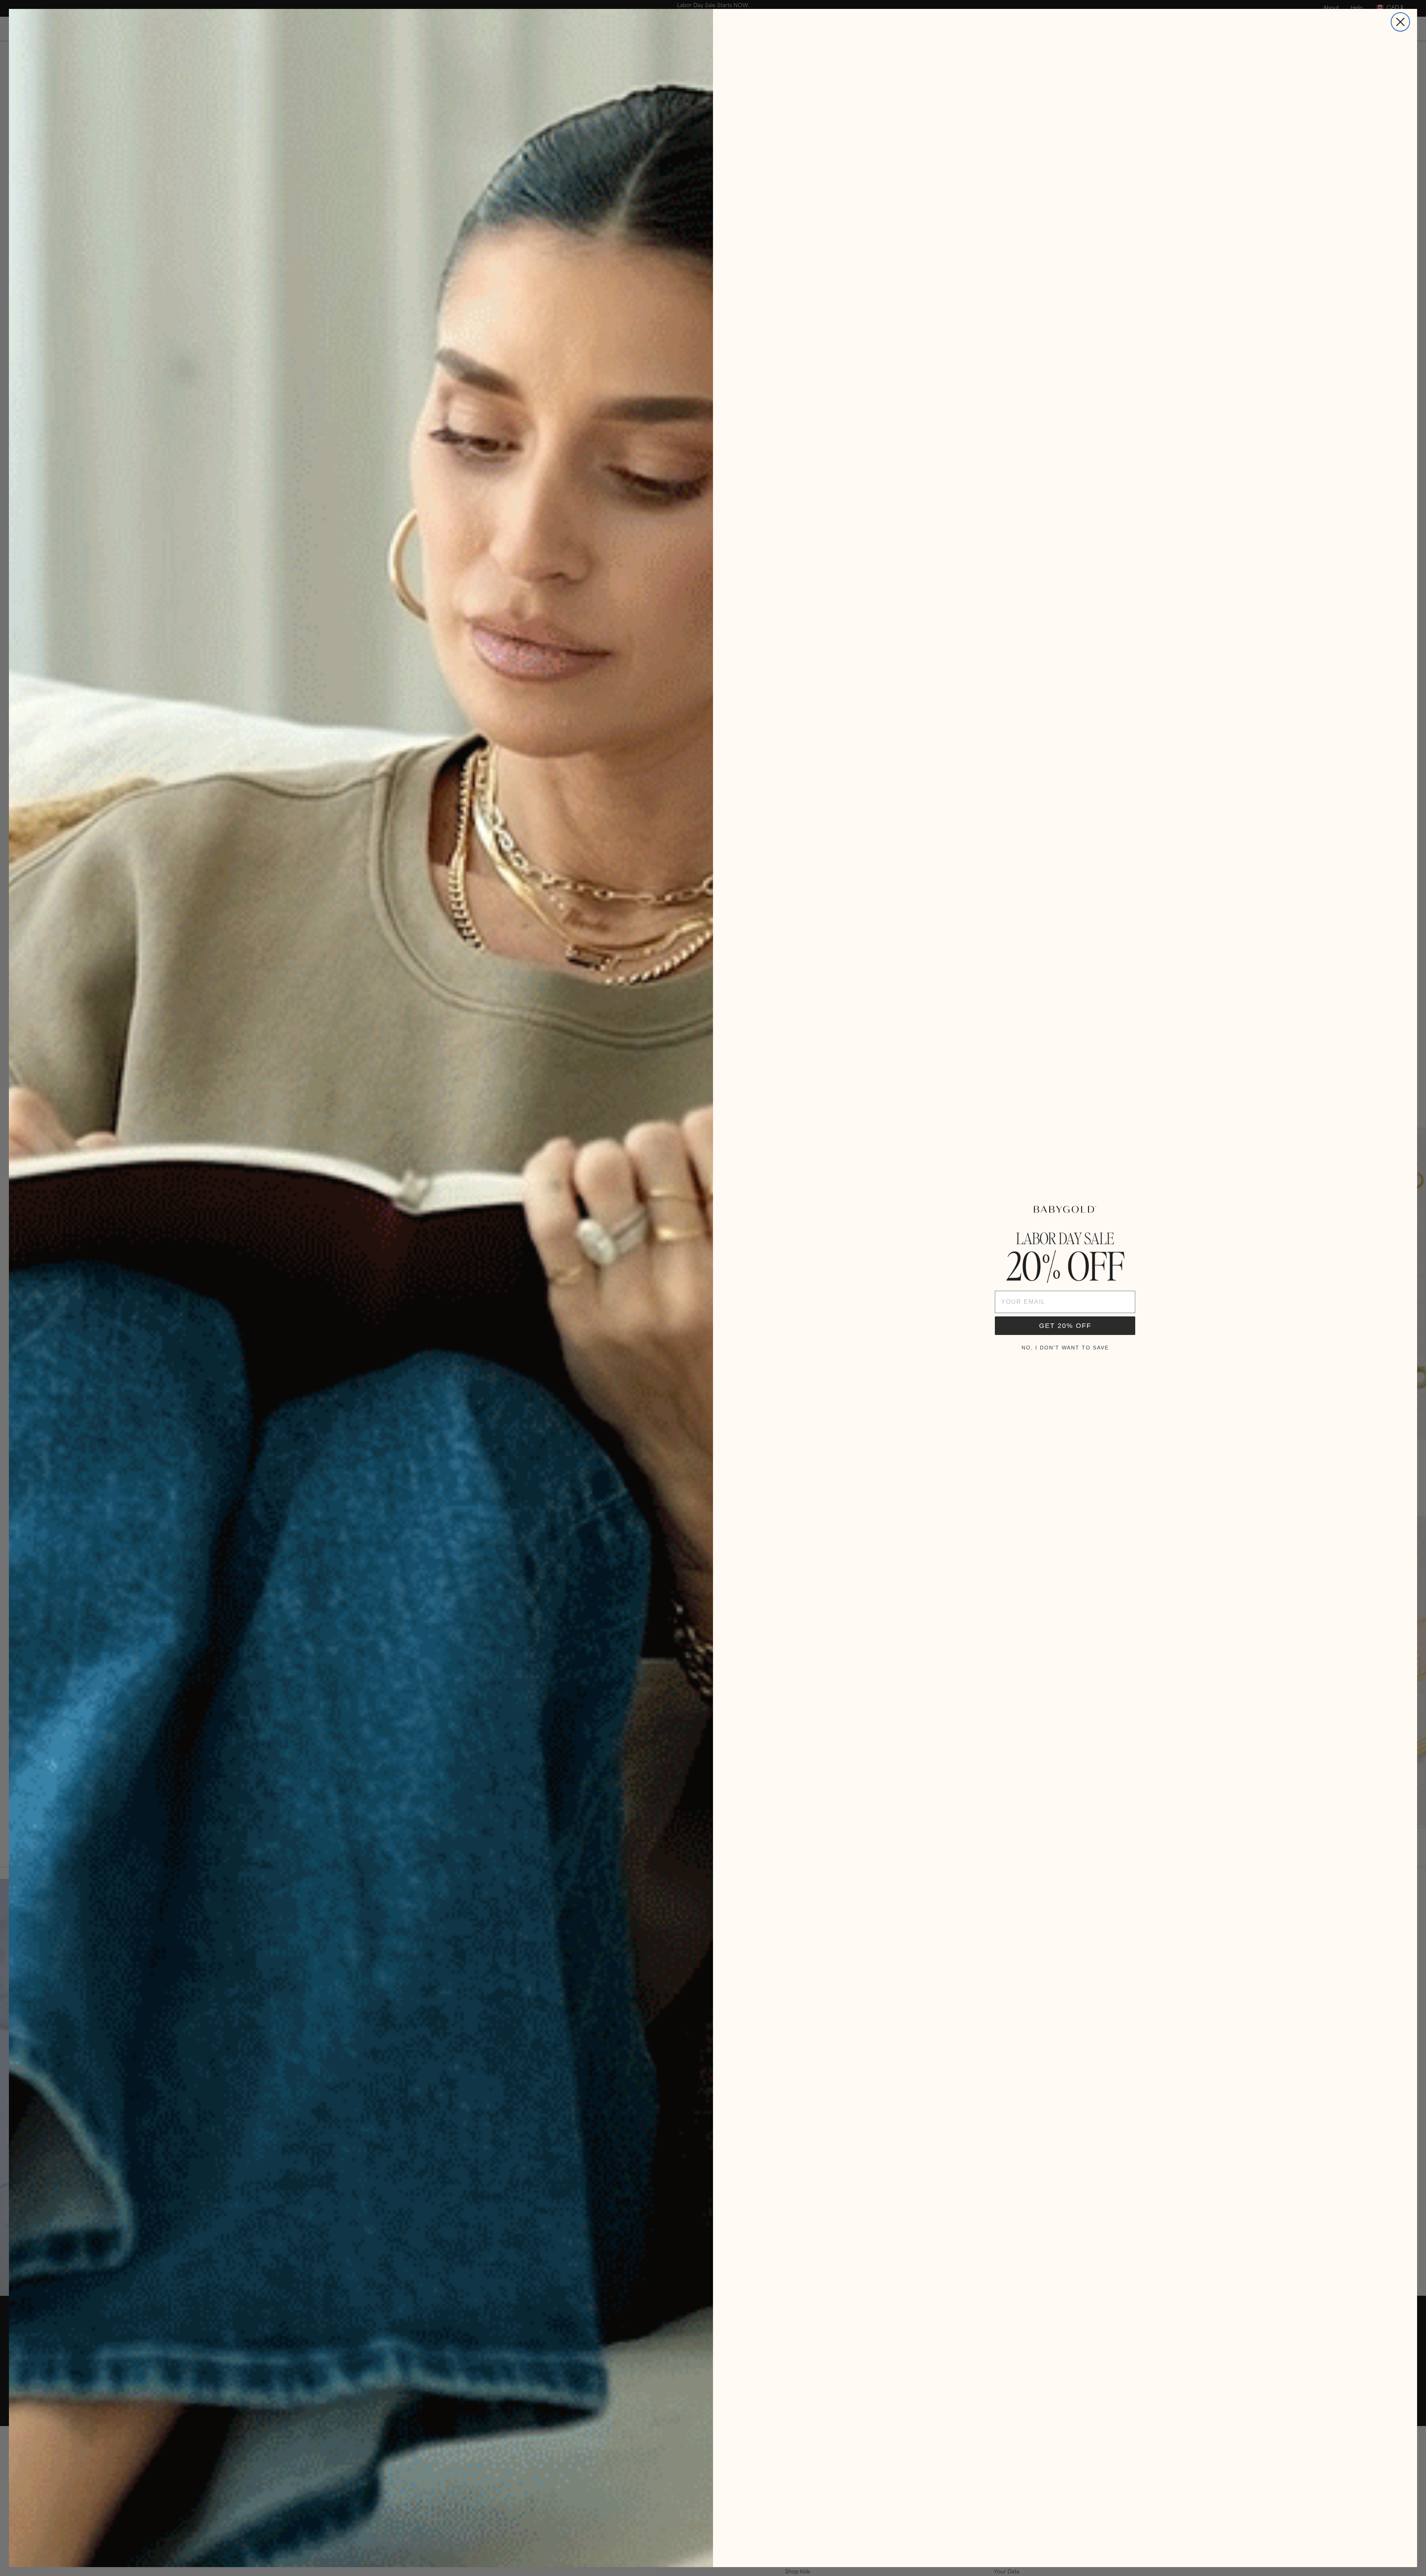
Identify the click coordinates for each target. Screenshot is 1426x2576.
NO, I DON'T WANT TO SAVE (1065, 1348)
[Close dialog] (1400, 22)
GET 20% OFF (1065, 1326)
